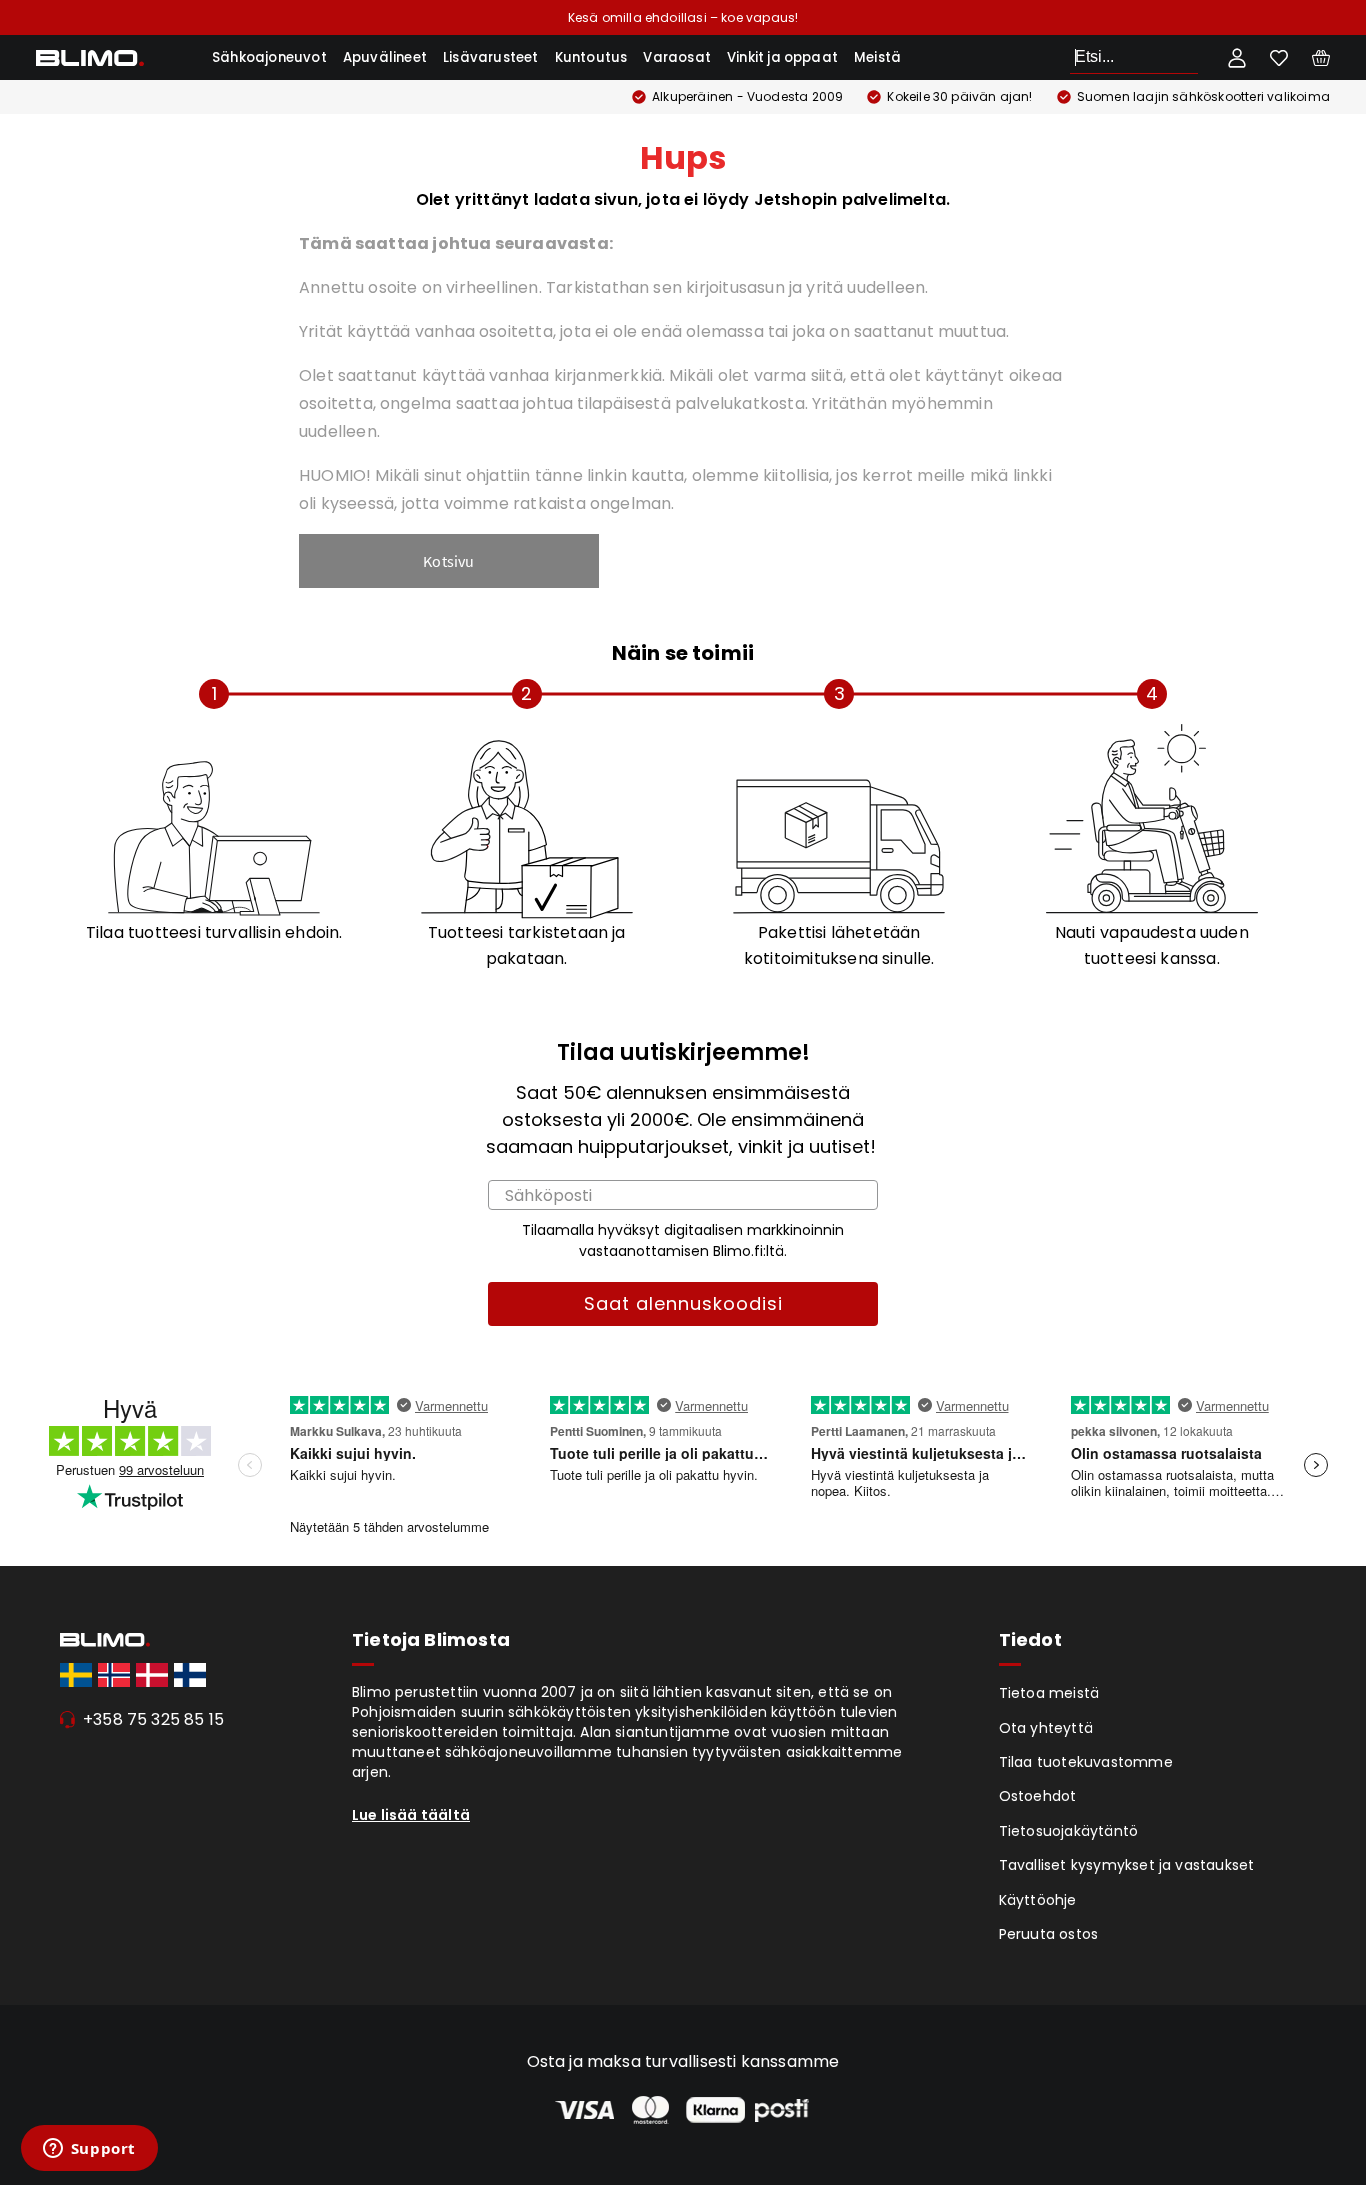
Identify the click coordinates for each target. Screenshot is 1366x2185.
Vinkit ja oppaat (782, 57)
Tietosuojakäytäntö (1069, 1831)
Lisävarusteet (491, 57)
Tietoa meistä (1049, 1693)
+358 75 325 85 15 (153, 1719)
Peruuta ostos (1049, 1934)
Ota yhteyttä (1046, 1728)
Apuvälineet (385, 57)
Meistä (877, 57)
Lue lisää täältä (411, 1815)
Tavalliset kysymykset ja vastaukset (1127, 1865)
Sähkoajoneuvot (269, 57)
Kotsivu (448, 561)
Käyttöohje (1038, 1900)
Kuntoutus (591, 57)
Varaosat (677, 57)
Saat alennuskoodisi (683, 1303)
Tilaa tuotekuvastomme (1086, 1762)
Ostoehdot (1038, 1796)
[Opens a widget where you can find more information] (89, 2150)
